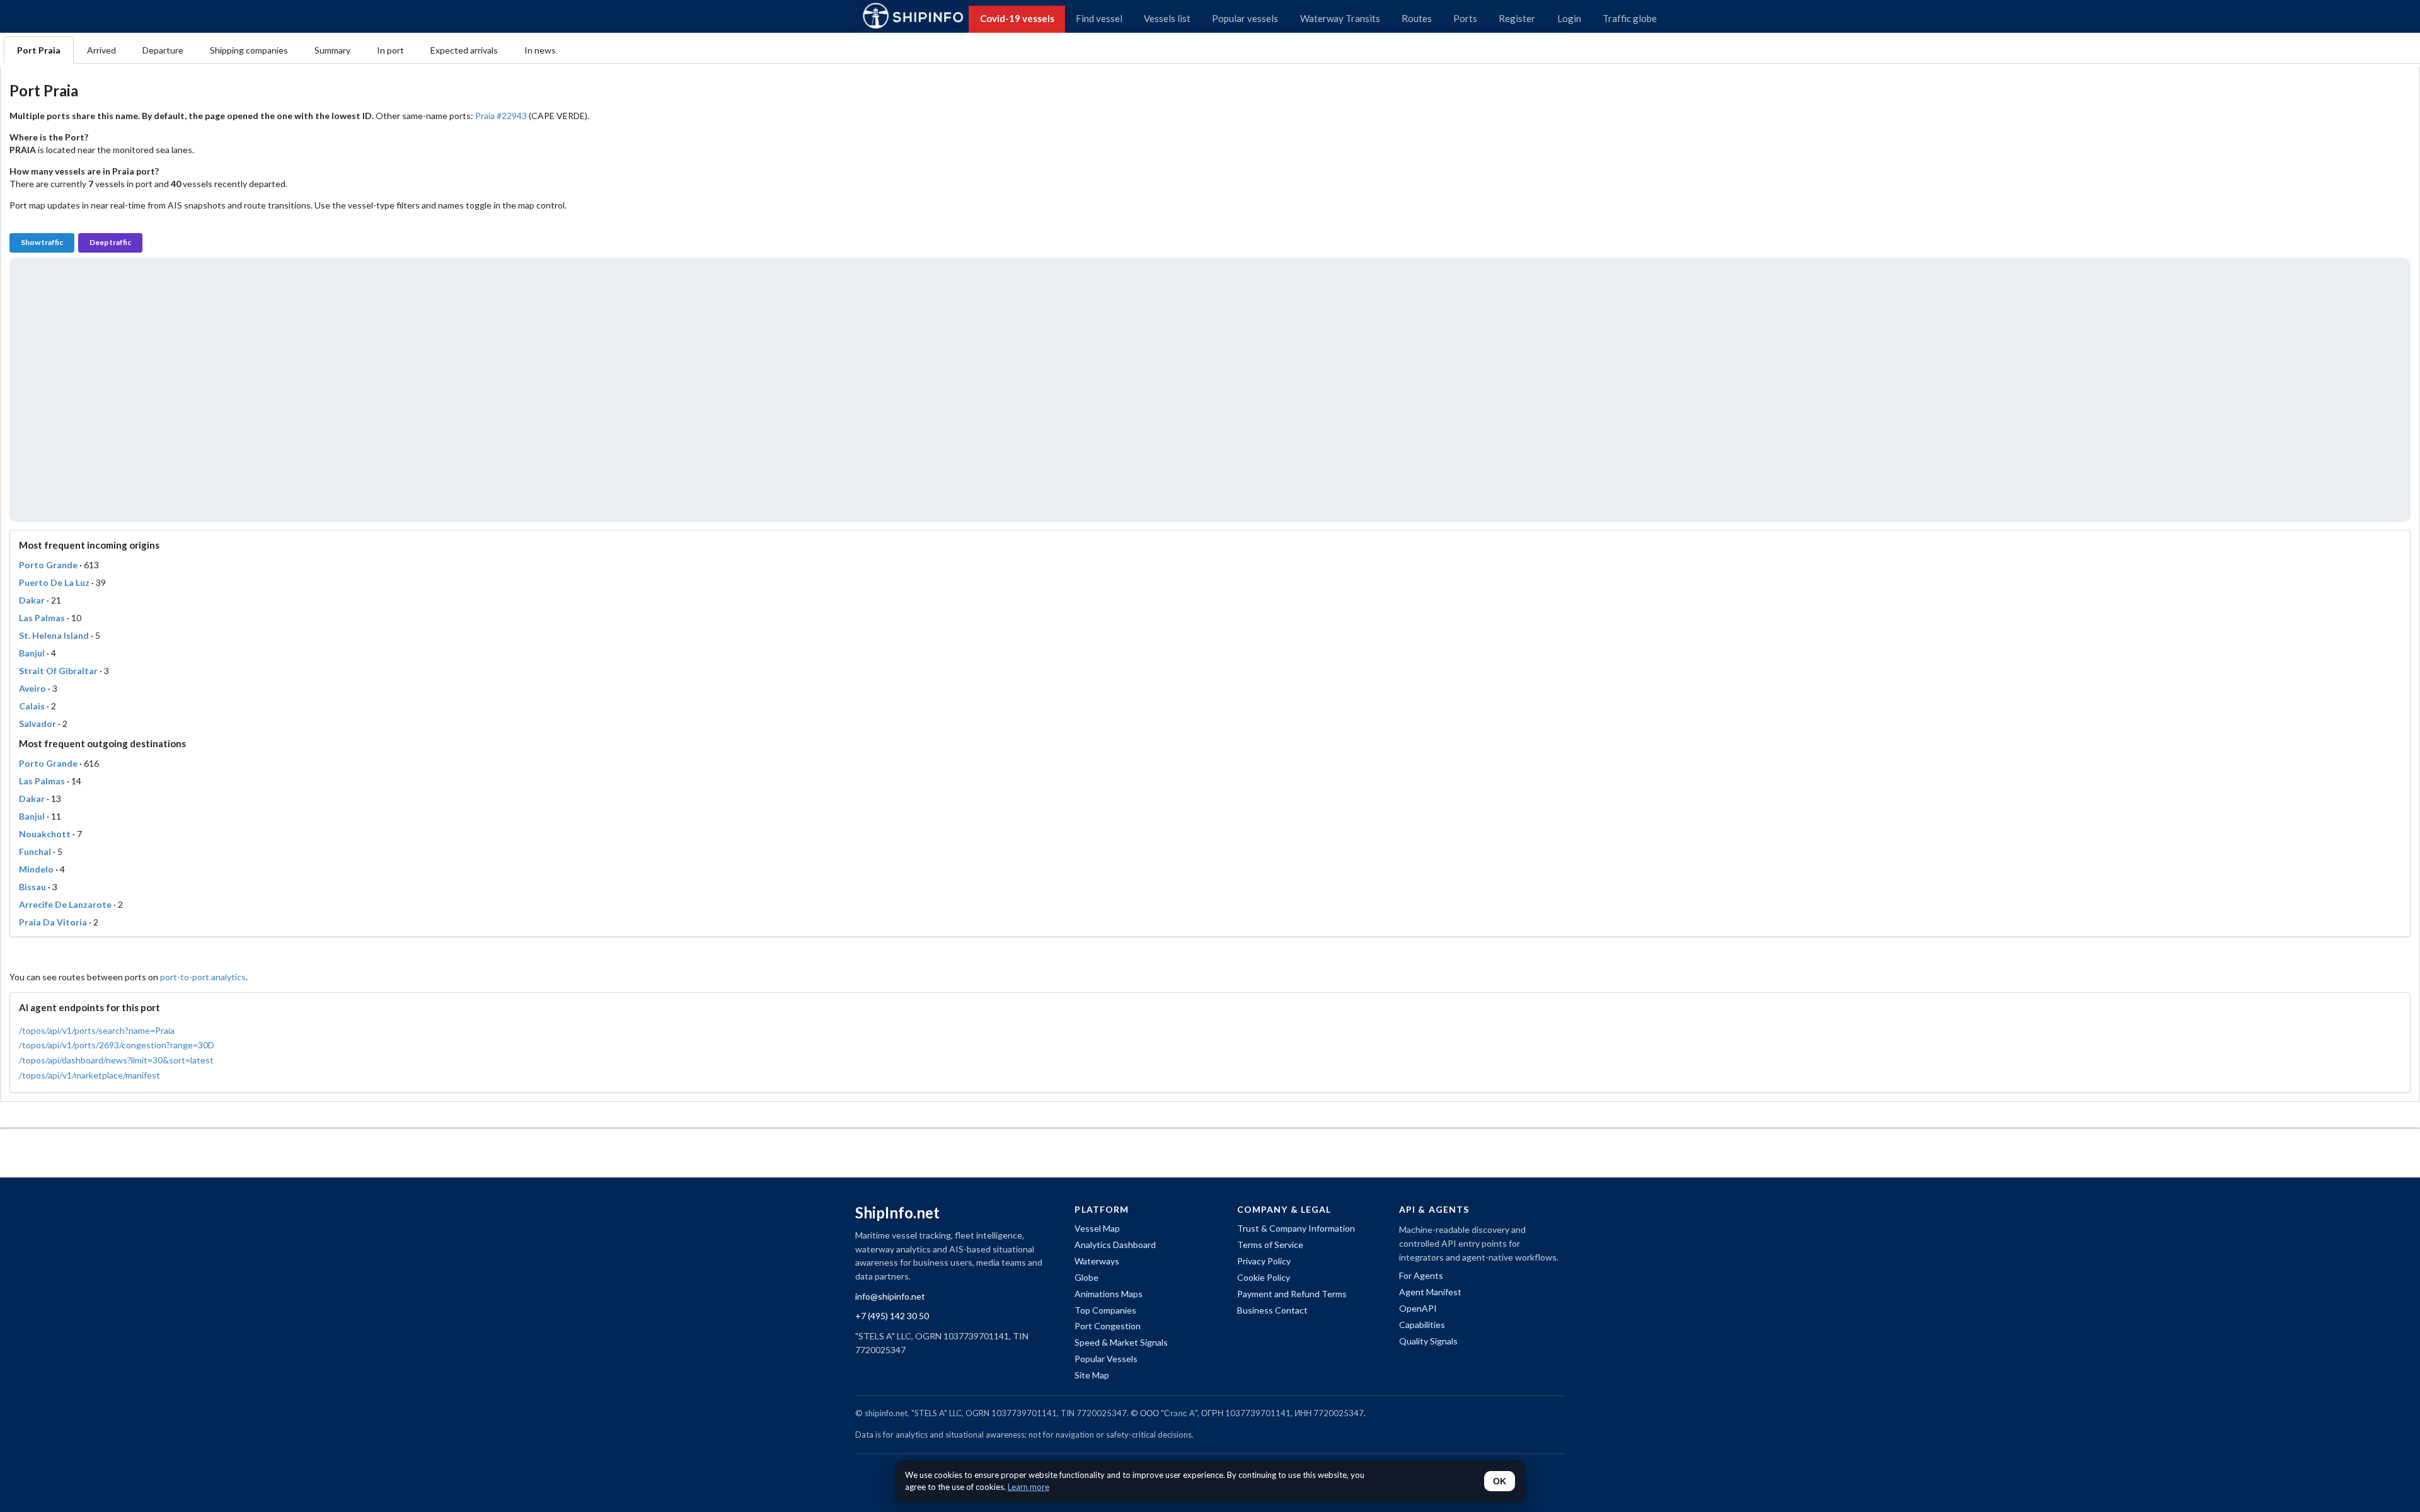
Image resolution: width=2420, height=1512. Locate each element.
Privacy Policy (1264, 1261)
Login (1569, 18)
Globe (1086, 1277)
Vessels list (1167, 18)
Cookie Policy (1264, 1277)
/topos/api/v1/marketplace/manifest (89, 1075)
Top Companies (1105, 1310)
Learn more (1028, 1487)
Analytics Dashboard (1115, 1245)
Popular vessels (1245, 18)
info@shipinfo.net (890, 1296)
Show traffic (42, 242)
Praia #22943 (501, 116)
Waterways (1097, 1261)
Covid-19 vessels (1017, 18)
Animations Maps (1109, 1294)
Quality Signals (1428, 1341)
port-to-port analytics (203, 977)
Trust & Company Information (1296, 1228)
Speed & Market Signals (1121, 1342)
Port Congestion (1108, 1326)
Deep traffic (110, 242)
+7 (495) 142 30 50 (892, 1316)
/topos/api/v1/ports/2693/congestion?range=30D (117, 1045)
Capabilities (1422, 1325)
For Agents (1421, 1275)
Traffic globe (1630, 18)
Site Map (1092, 1375)
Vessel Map (1097, 1228)
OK (1500, 1481)
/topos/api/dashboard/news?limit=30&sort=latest (116, 1060)
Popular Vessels (1106, 1359)
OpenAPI (1418, 1308)
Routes (1417, 18)
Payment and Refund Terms (1292, 1294)
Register (1517, 18)
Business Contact (1272, 1310)
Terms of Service (1270, 1245)
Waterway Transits (1340, 18)
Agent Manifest (1430, 1292)
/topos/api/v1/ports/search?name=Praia (97, 1030)
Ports (1465, 18)
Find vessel (1099, 18)
